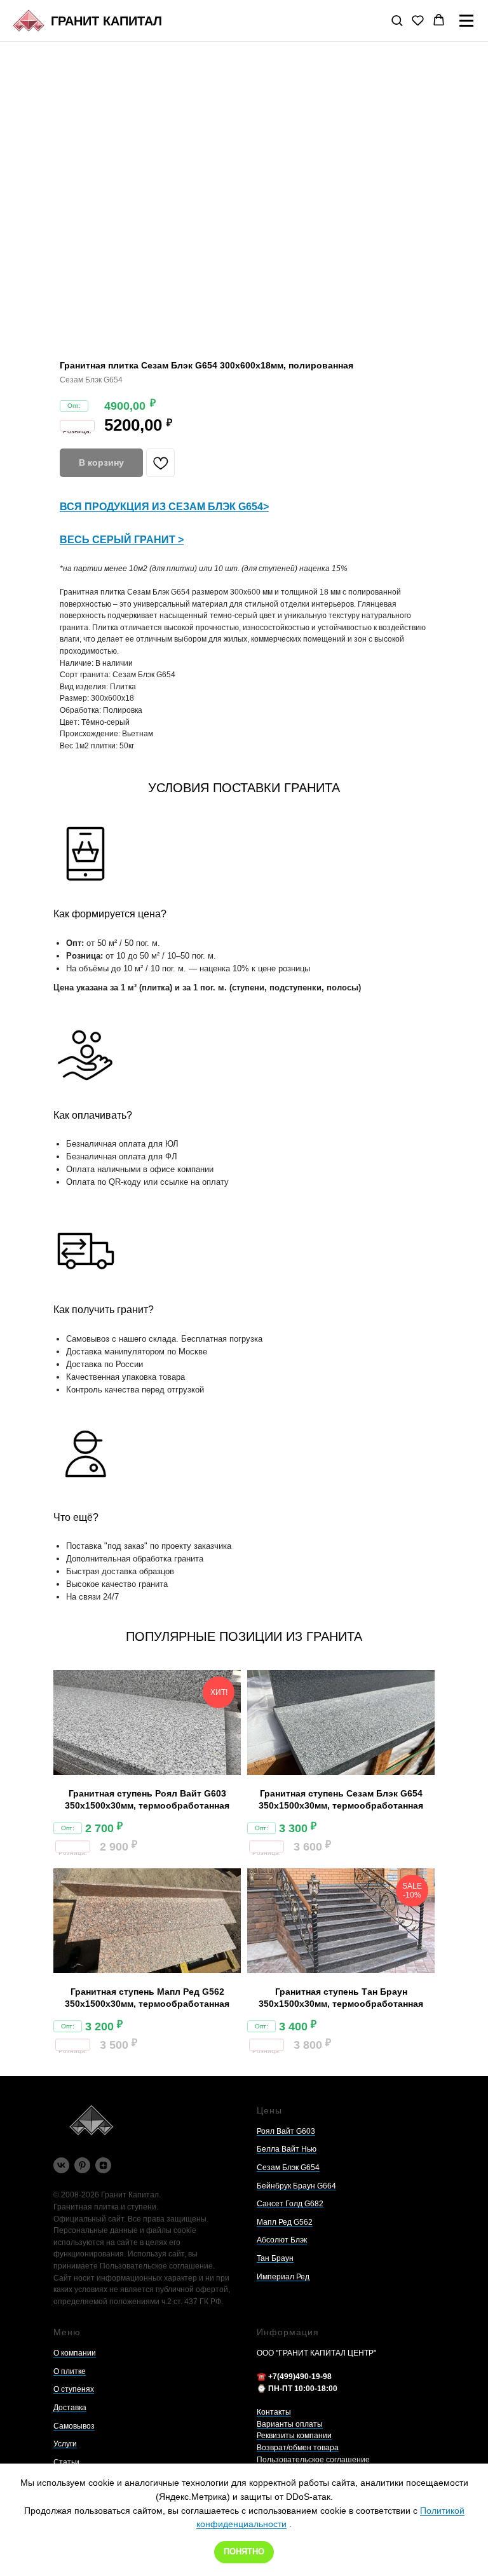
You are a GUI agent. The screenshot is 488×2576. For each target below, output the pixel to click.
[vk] (61, 2165)
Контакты (274, 2412)
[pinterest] (82, 2165)
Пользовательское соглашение (313, 2460)
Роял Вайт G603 (286, 2131)
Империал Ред (283, 2277)
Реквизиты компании (294, 2436)
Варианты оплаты (290, 2424)
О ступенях (74, 2389)
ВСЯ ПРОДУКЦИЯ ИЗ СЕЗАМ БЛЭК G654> (164, 507)
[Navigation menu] (466, 21)
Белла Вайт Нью (287, 2149)
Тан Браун (275, 2258)
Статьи (66, 2462)
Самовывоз (74, 2426)
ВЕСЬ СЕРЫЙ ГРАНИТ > (122, 540)
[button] (397, 20)
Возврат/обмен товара (298, 2448)
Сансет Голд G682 (290, 2204)
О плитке (70, 2371)
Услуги (65, 2444)
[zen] (103, 2165)
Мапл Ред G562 (285, 2222)
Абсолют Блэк (282, 2240)
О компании (75, 2353)
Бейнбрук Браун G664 (296, 2186)
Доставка (70, 2408)
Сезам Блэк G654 (288, 2168)
